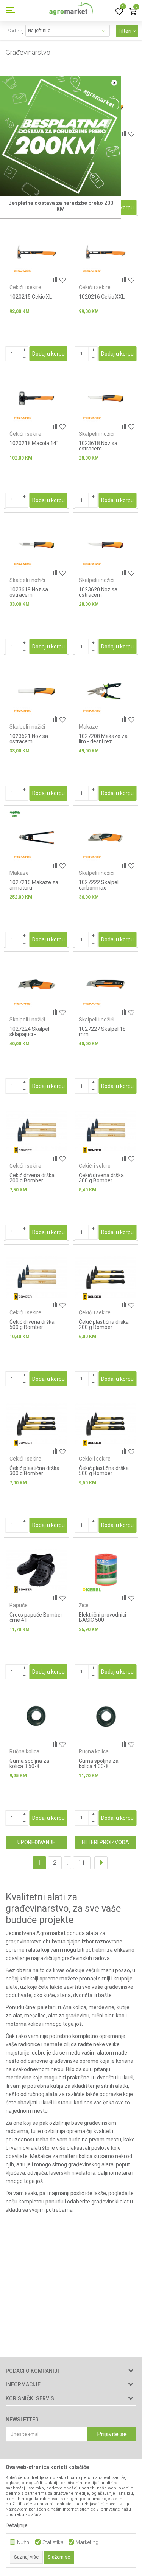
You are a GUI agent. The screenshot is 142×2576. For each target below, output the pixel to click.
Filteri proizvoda (105, 1842)
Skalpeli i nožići (97, 434)
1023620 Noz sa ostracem (98, 592)
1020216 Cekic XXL (102, 297)
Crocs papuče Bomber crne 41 (36, 1617)
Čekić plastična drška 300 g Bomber (34, 1471)
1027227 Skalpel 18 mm (102, 1032)
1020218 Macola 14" (34, 443)
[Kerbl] (92, 1590)
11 (82, 1863)
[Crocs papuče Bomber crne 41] (37, 1570)
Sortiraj (16, 31)
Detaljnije (17, 2525)
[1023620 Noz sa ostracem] (106, 545)
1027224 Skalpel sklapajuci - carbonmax (29, 1034)
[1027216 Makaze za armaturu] (37, 838)
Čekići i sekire (25, 287)
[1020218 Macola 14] (37, 398)
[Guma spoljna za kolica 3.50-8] (37, 1717)
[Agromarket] (71, 11)
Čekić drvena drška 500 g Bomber (32, 1324)
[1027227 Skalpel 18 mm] (106, 984)
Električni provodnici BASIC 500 (102, 1617)
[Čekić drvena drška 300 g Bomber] (106, 1131)
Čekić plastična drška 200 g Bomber (104, 1324)
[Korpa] (133, 12)
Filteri (126, 31)
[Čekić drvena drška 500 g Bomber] (37, 1277)
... (67, 1863)
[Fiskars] (23, 272)
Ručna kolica (24, 1751)
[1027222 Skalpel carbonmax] (106, 838)
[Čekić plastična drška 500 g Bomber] (106, 1424)
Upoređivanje (36, 1842)
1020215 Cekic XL (31, 297)
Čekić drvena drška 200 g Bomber (32, 1178)
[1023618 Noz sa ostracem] (106, 398)
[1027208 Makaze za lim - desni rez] (106, 691)
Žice (84, 1605)
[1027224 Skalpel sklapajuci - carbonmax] (37, 984)
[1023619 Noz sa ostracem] (37, 545)
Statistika (53, 2542)
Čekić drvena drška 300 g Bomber (101, 1178)
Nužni (24, 2542)
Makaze (88, 727)
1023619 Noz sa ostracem (29, 592)
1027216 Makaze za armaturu (34, 885)
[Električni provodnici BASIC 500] (106, 1570)
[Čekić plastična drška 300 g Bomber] (37, 1424)
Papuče (19, 1605)
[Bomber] (23, 1150)
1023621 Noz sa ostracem (29, 739)
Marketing (87, 2542)
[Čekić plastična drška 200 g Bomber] (106, 1277)
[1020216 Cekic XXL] (106, 252)
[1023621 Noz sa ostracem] (37, 691)
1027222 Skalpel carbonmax (99, 885)
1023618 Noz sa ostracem (98, 446)
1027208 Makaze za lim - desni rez (103, 739)
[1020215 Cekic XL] (37, 252)
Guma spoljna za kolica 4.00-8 (99, 1764)
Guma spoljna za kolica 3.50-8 (29, 1764)
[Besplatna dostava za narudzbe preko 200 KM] (61, 136)
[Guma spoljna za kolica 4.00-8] (106, 1717)
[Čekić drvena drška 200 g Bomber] (37, 1131)
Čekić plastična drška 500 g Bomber (104, 1471)
